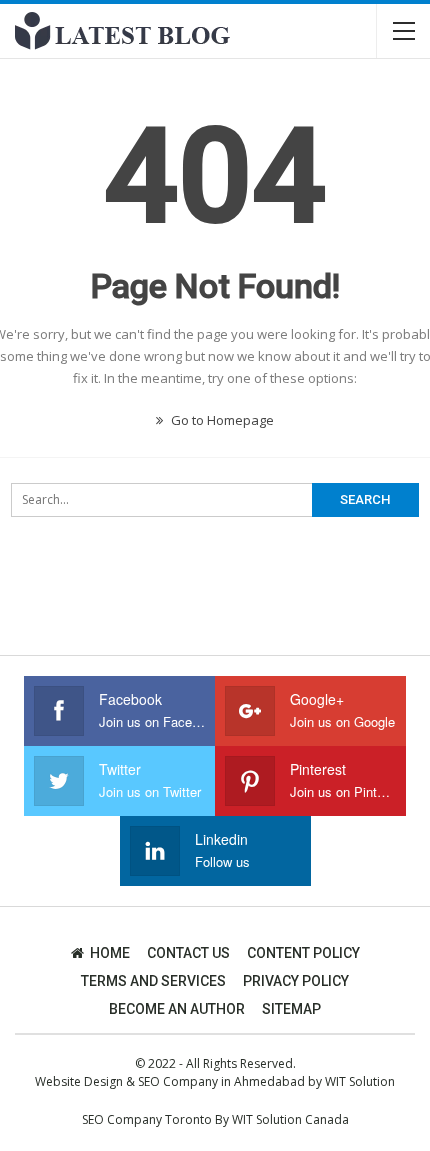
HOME (110, 953)
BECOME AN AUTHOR (177, 1009)
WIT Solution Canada (290, 1119)
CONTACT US (188, 953)
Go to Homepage (221, 420)
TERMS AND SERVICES (153, 981)
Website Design (79, 1081)
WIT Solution (360, 1081)
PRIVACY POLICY (296, 981)
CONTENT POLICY (303, 953)
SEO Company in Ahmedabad (221, 1081)
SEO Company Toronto (147, 1119)
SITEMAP (291, 1009)
